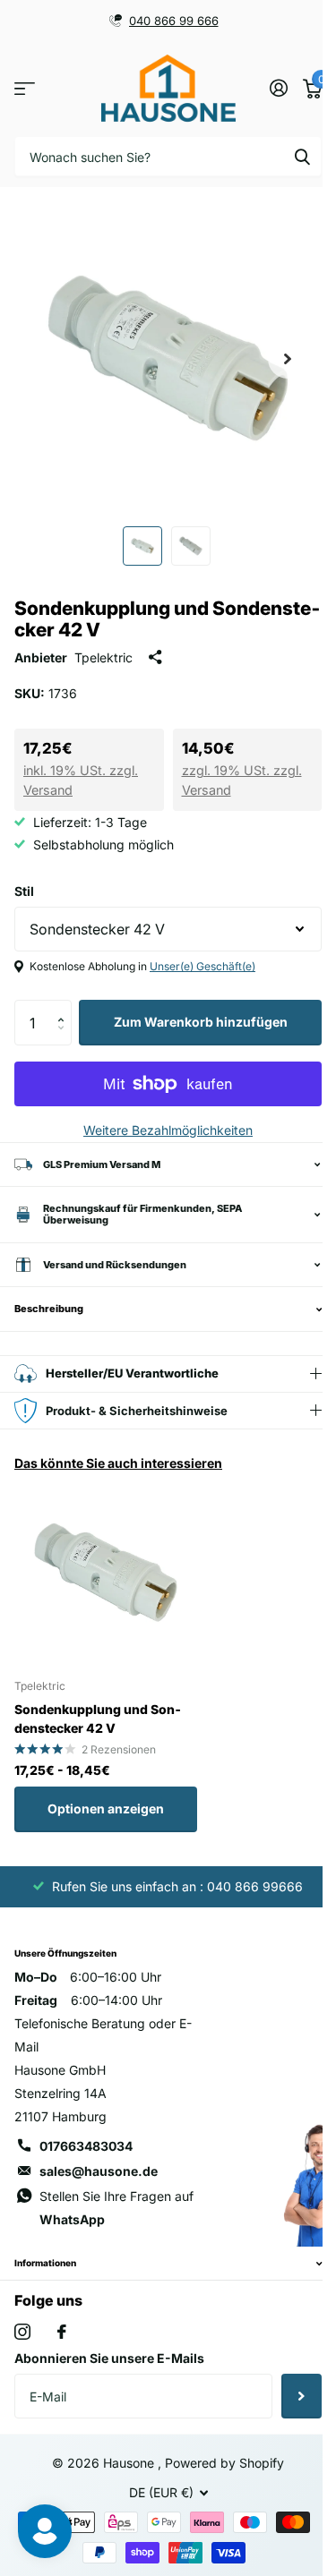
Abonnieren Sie (288, 2396)
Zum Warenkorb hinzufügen (201, 1022)
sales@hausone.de (99, 2171)
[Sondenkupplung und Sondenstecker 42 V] (106, 1573)
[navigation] (142, 546)
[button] (65, 1007)
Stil (24, 891)
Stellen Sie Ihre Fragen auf (116, 2208)
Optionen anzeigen (106, 1808)
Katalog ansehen (25, 88)
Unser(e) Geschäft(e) (202, 966)
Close (161, 2264)
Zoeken (302, 156)
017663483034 (86, 2146)
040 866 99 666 (174, 21)
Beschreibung (49, 1309)
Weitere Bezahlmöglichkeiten (168, 1130)
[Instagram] (22, 2332)
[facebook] (62, 2332)
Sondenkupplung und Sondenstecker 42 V (98, 1719)
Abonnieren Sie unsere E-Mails (109, 2358)
